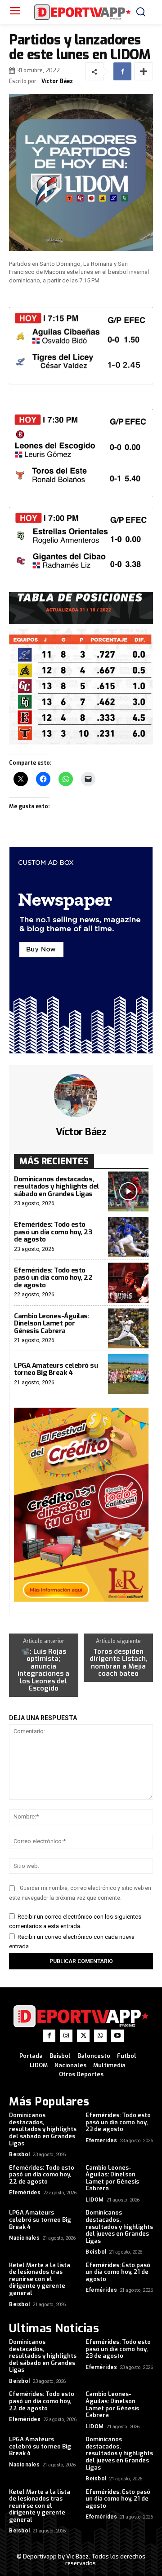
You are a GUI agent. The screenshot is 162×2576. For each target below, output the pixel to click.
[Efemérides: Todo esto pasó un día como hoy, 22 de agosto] (128, 1283)
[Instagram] (66, 2036)
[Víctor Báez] (81, 1096)
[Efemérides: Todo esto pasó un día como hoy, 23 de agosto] (128, 1237)
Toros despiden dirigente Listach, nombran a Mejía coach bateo (119, 1663)
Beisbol (20, 2154)
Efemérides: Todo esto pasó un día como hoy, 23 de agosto (53, 1232)
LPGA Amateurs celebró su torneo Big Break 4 (56, 1369)
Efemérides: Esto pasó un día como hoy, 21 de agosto (118, 2272)
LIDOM (95, 2200)
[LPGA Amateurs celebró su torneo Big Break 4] (128, 1374)
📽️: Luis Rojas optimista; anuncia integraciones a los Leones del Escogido (43, 1670)
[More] (144, 71)
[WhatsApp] (100, 2036)
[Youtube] (117, 2036)
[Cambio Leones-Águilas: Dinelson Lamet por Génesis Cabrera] (128, 1329)
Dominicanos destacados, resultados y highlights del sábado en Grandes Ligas (56, 1187)
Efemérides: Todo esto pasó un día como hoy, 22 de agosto (53, 1278)
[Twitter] (83, 2036)
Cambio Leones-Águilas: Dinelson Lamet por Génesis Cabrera (52, 1323)
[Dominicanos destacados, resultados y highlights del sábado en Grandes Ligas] (128, 1192)
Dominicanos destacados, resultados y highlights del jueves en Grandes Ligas (119, 2226)
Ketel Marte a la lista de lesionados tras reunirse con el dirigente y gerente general (40, 2279)
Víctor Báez (57, 81)
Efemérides (101, 2140)
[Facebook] (122, 71)
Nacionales (24, 2238)
